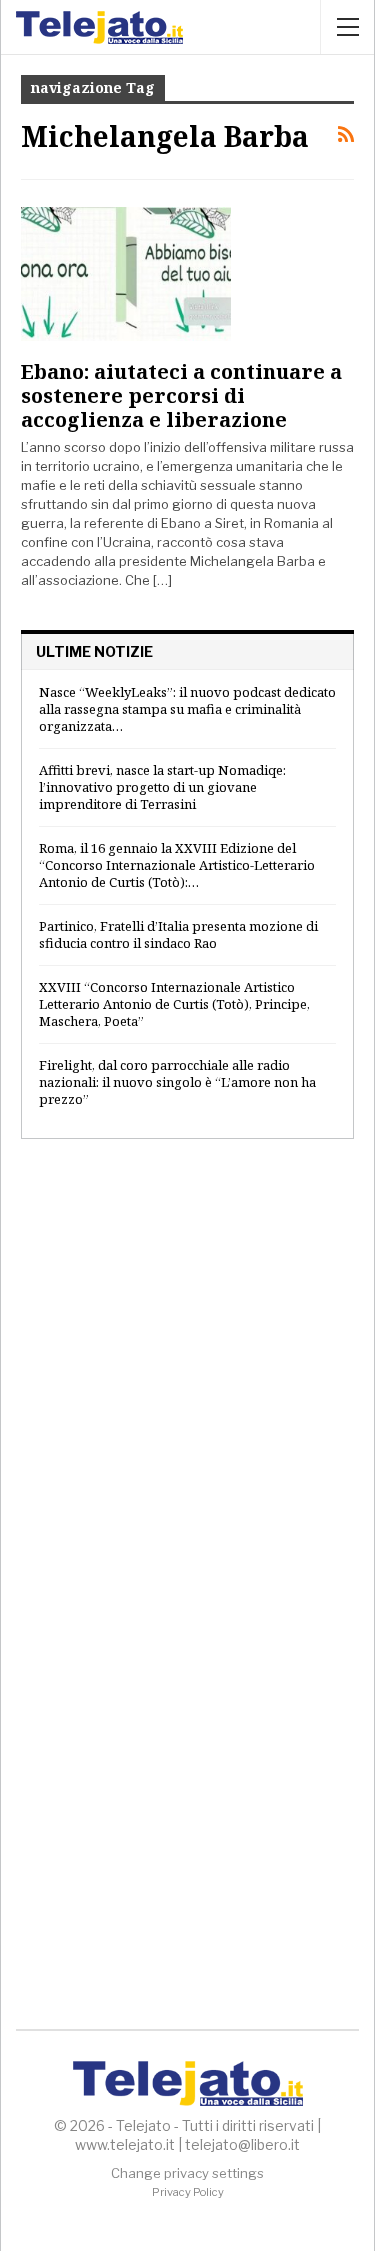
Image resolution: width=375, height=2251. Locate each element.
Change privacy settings (187, 2173)
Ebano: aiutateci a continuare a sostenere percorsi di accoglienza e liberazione (181, 395)
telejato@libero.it (242, 2144)
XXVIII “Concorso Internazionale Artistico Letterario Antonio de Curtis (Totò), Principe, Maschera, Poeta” (174, 1004)
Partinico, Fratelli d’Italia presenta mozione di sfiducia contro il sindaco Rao (178, 934)
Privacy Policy (188, 2192)
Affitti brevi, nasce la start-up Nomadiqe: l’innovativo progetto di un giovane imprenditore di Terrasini (162, 787)
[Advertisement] (187, 1366)
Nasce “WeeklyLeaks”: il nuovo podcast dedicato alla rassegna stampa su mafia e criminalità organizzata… (187, 709)
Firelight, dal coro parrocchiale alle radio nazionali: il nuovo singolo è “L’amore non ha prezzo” (177, 1082)
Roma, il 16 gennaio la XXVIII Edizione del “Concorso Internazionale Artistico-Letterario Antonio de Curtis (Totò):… (177, 865)
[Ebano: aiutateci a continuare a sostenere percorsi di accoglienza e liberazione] (126, 274)
